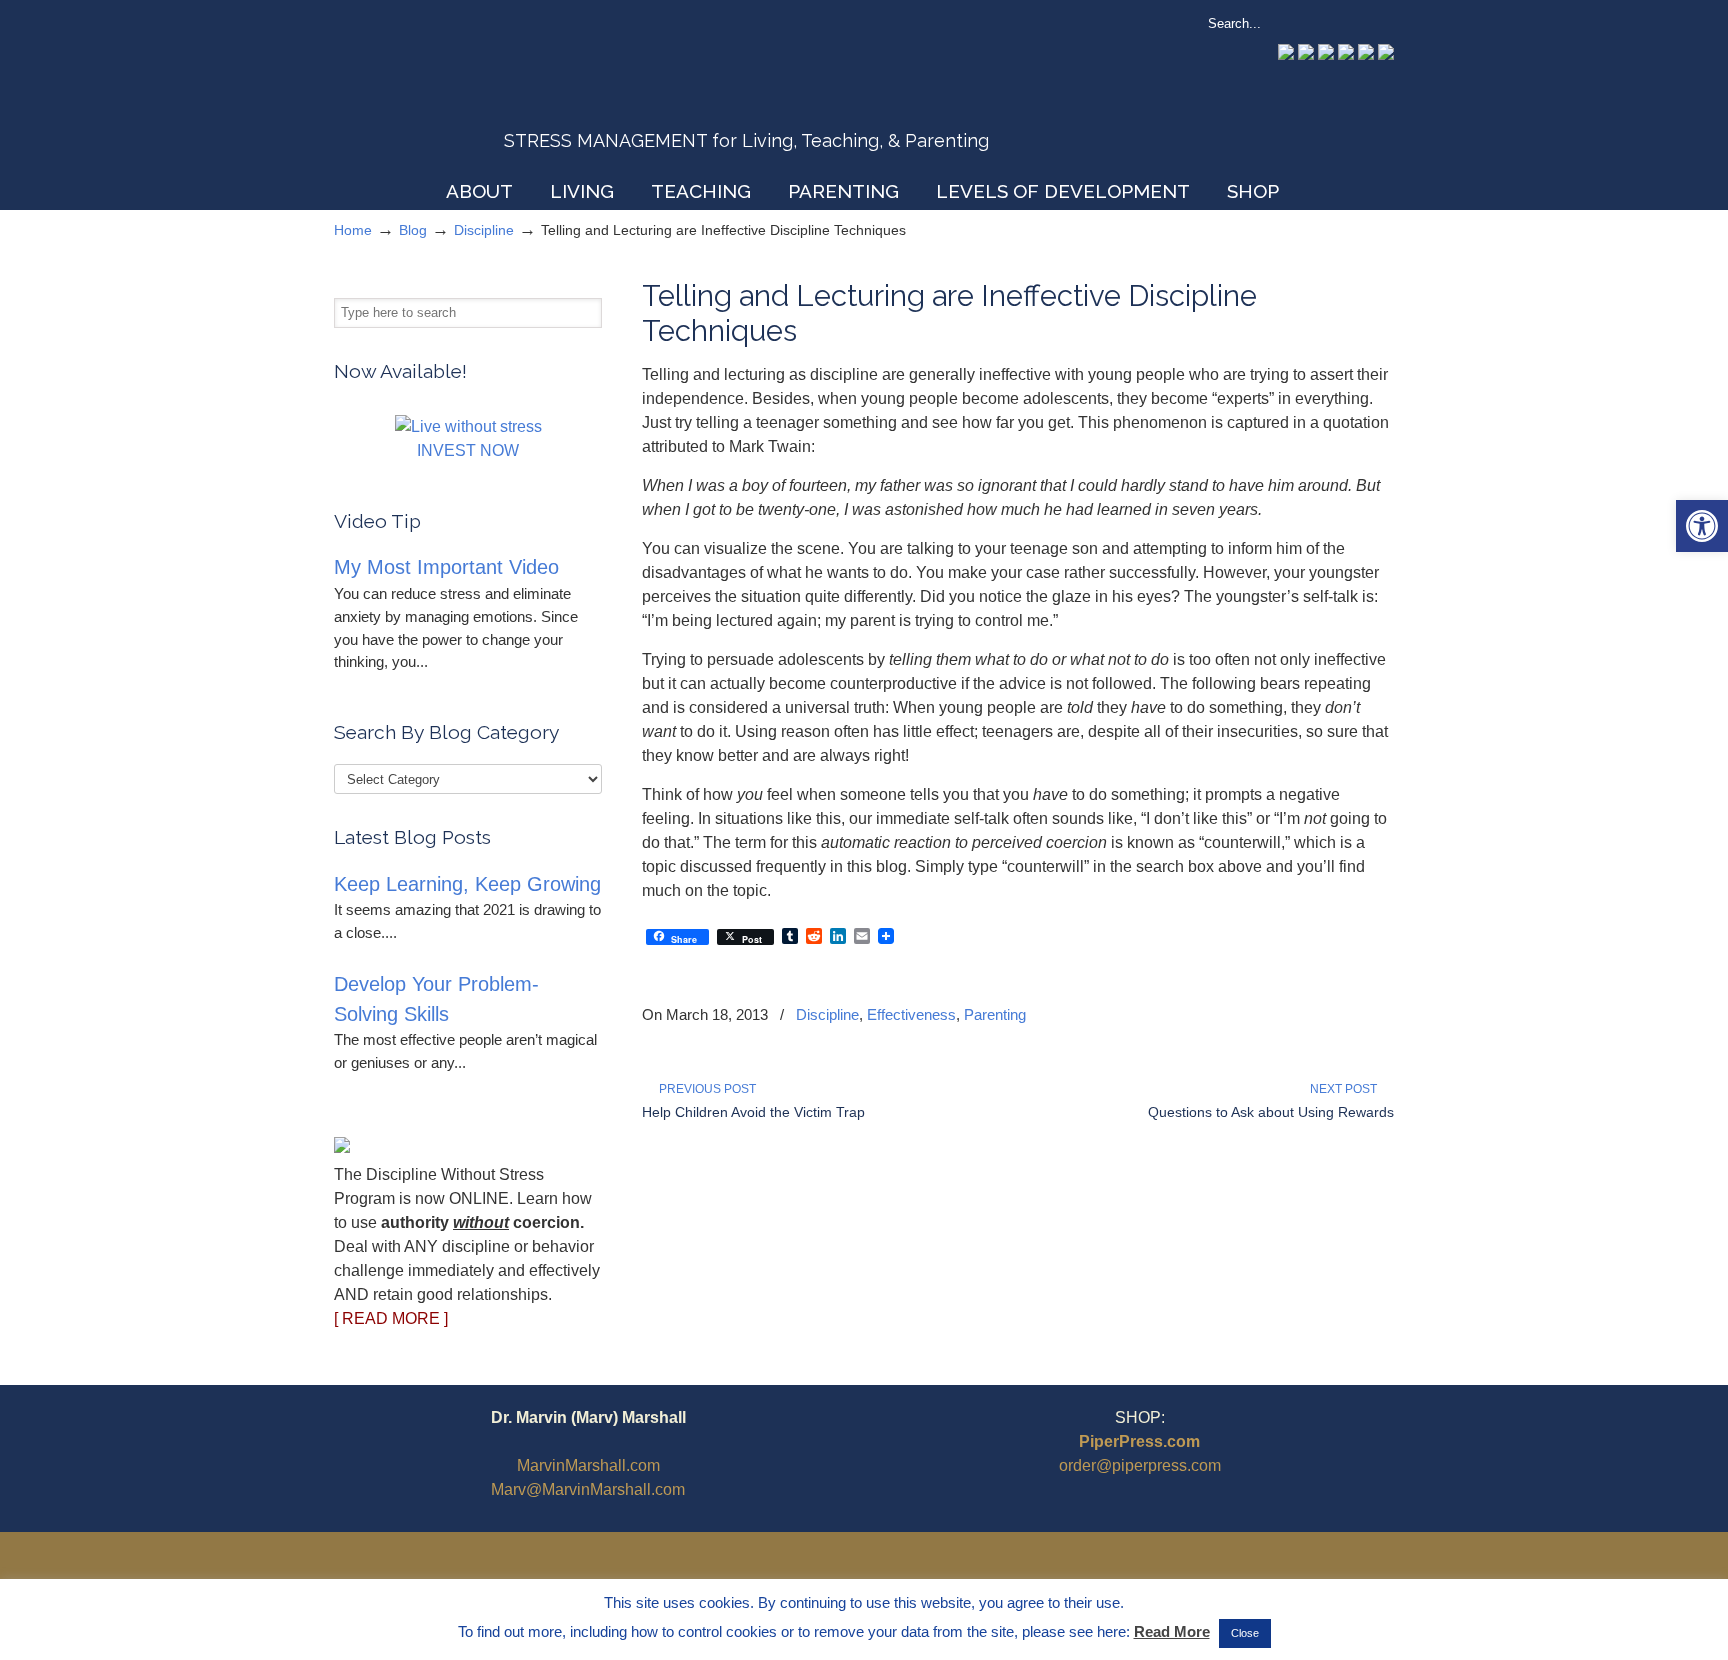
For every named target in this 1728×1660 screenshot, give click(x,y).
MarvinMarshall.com (588, 1465)
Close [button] (1245, 1633)
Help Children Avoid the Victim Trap (753, 1112)
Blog (413, 230)
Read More (1172, 1631)
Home (353, 230)
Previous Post (704, 1089)
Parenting (995, 1014)
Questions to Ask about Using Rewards (1271, 1112)
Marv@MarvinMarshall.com (588, 1489)
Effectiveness (911, 1014)
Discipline (484, 230)
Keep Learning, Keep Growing (467, 884)
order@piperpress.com (1140, 1465)
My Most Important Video (446, 567)
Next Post (1346, 1089)
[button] (1702, 526)
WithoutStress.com (477, 92)
